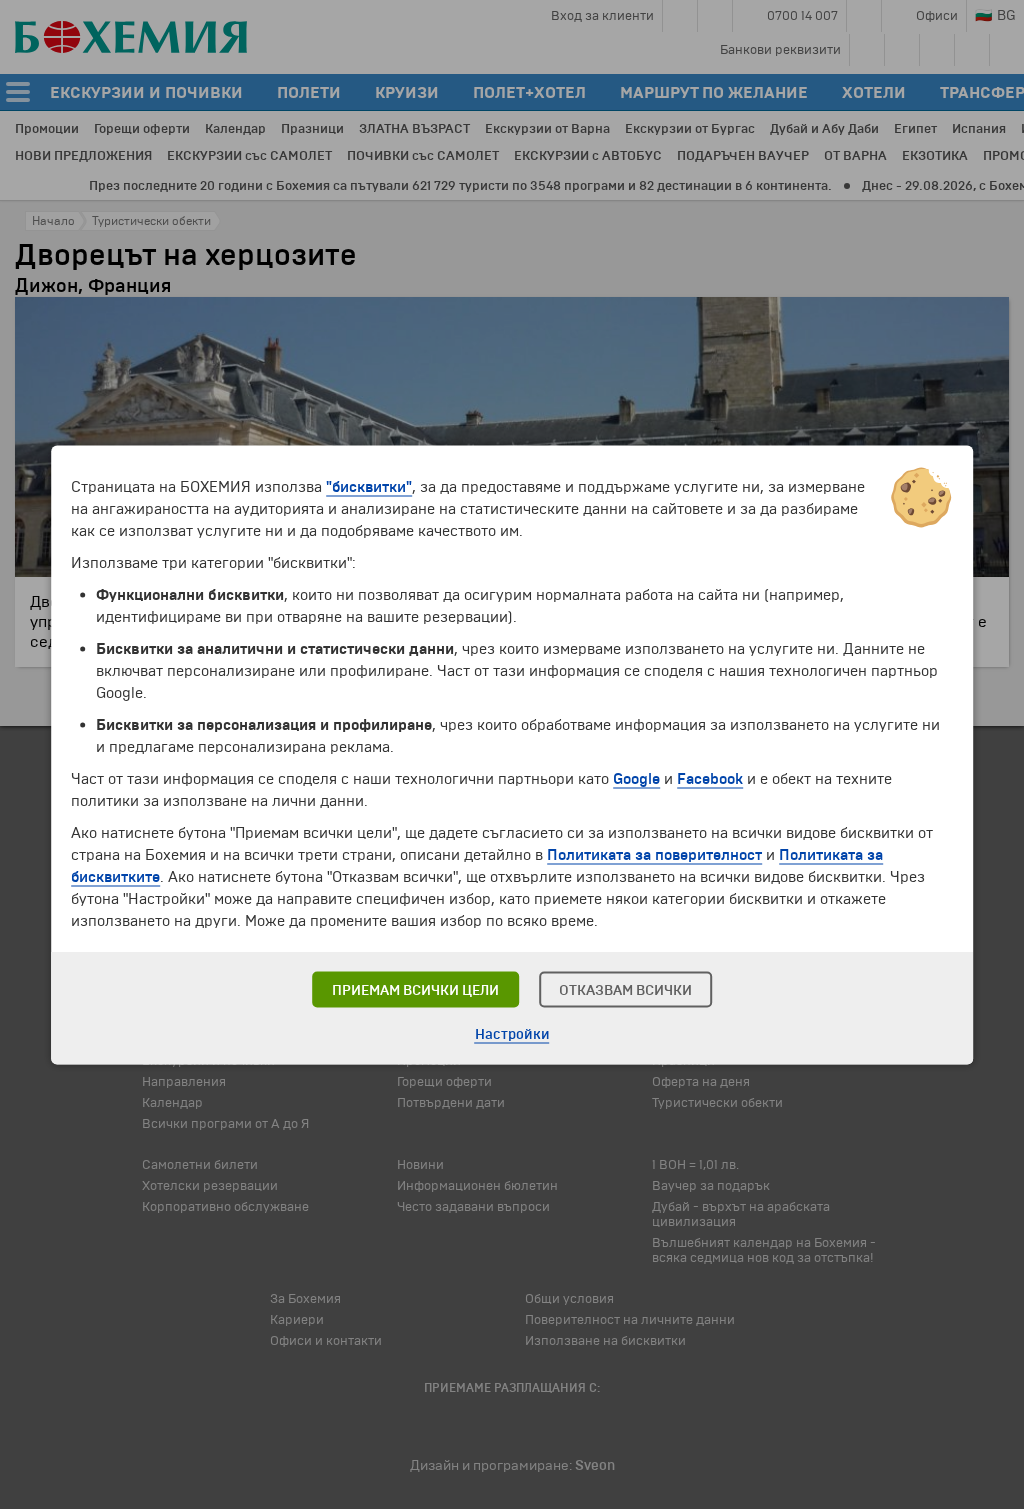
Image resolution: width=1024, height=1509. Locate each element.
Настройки (512, 1033)
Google (636, 778)
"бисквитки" (369, 486)
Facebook (710, 778)
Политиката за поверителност (654, 854)
